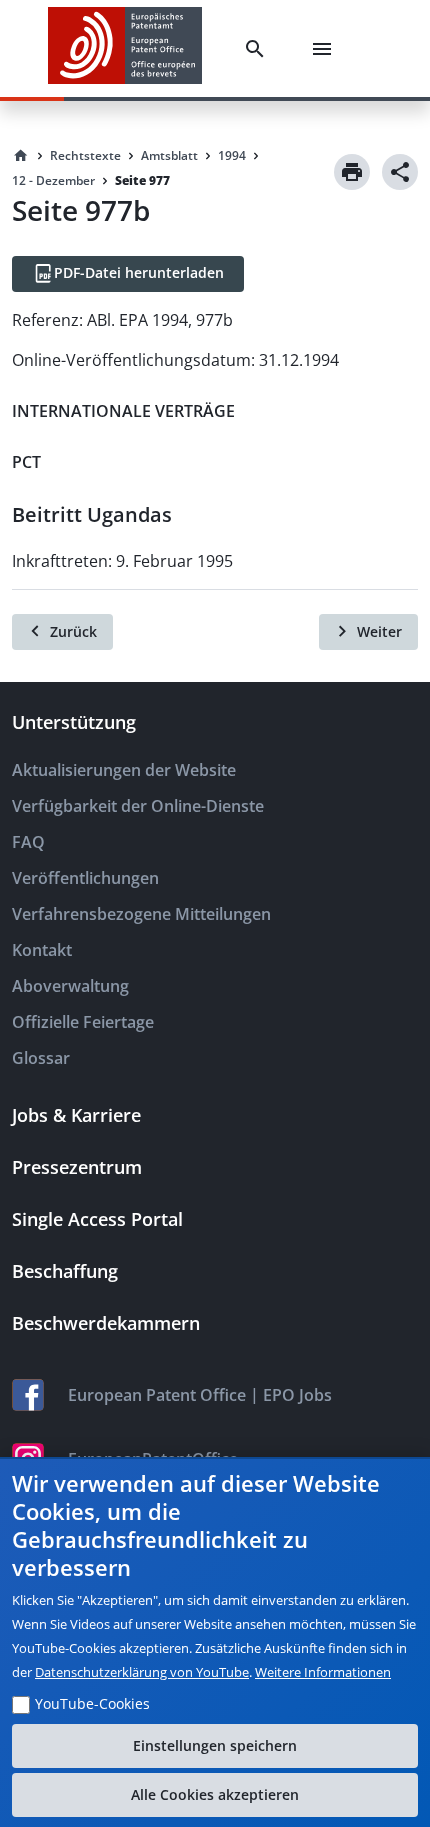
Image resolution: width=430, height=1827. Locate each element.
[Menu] (326, 49)
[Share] (400, 172)
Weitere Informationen (323, 1672)
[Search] (259, 49)
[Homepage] (21, 156)
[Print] (352, 172)
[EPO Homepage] (125, 48)
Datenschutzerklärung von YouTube (142, 1672)
